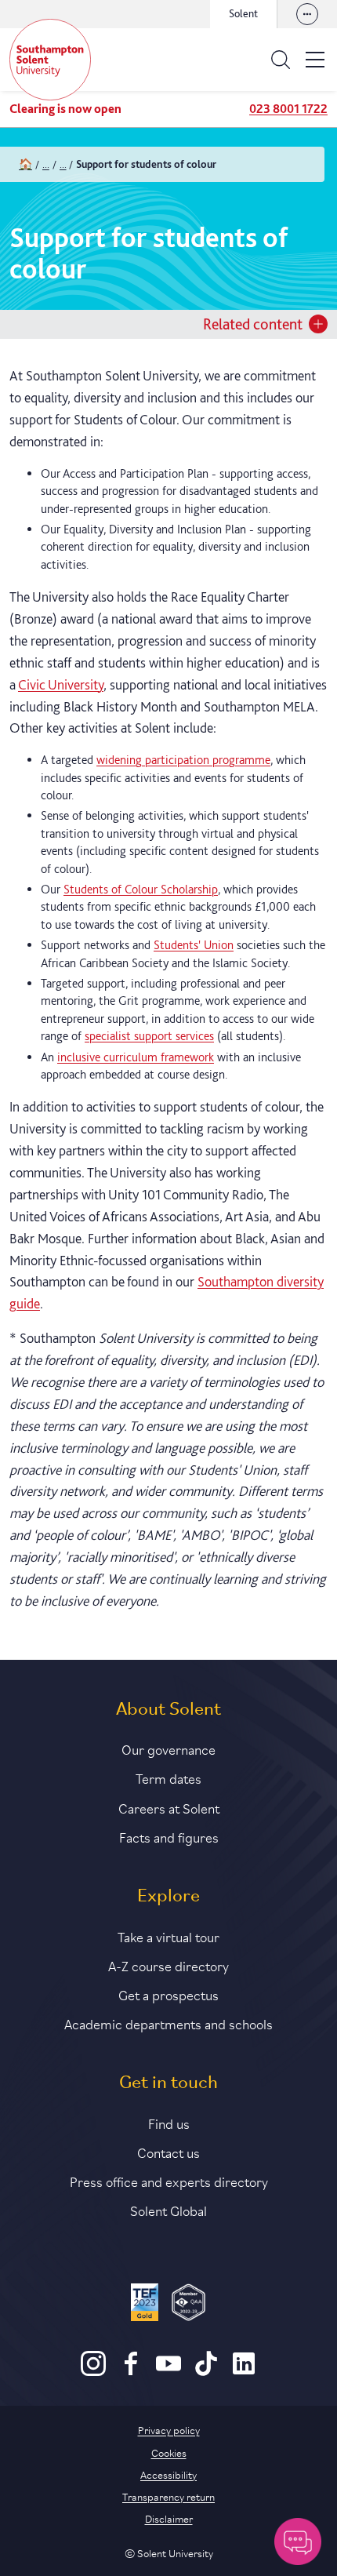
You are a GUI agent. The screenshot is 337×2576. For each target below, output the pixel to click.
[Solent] (50, 60)
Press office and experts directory (169, 2181)
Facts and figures (169, 1836)
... (46, 164)
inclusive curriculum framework (136, 1057)
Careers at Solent (169, 1807)
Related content (253, 324)
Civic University (61, 684)
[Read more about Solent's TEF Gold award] (145, 2305)
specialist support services (149, 1036)
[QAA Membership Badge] (188, 2305)
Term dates (168, 1777)
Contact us (168, 2152)
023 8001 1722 (288, 109)
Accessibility (168, 2474)
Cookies (169, 2452)
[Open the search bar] (281, 60)
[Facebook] (131, 2372)
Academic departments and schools (168, 2023)
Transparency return (168, 2496)
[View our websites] (307, 14)
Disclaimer (169, 2518)
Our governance (168, 1748)
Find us (169, 2123)
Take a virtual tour (168, 1936)
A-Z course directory (168, 1965)
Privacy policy (169, 2429)
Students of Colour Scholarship (141, 889)
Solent (243, 13)
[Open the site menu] (315, 60)
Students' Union (194, 945)
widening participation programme (183, 760)
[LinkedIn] (244, 2372)
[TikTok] (206, 2372)
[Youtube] (168, 2372)
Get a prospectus (168, 1994)
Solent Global (168, 2210)
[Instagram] (93, 2372)
